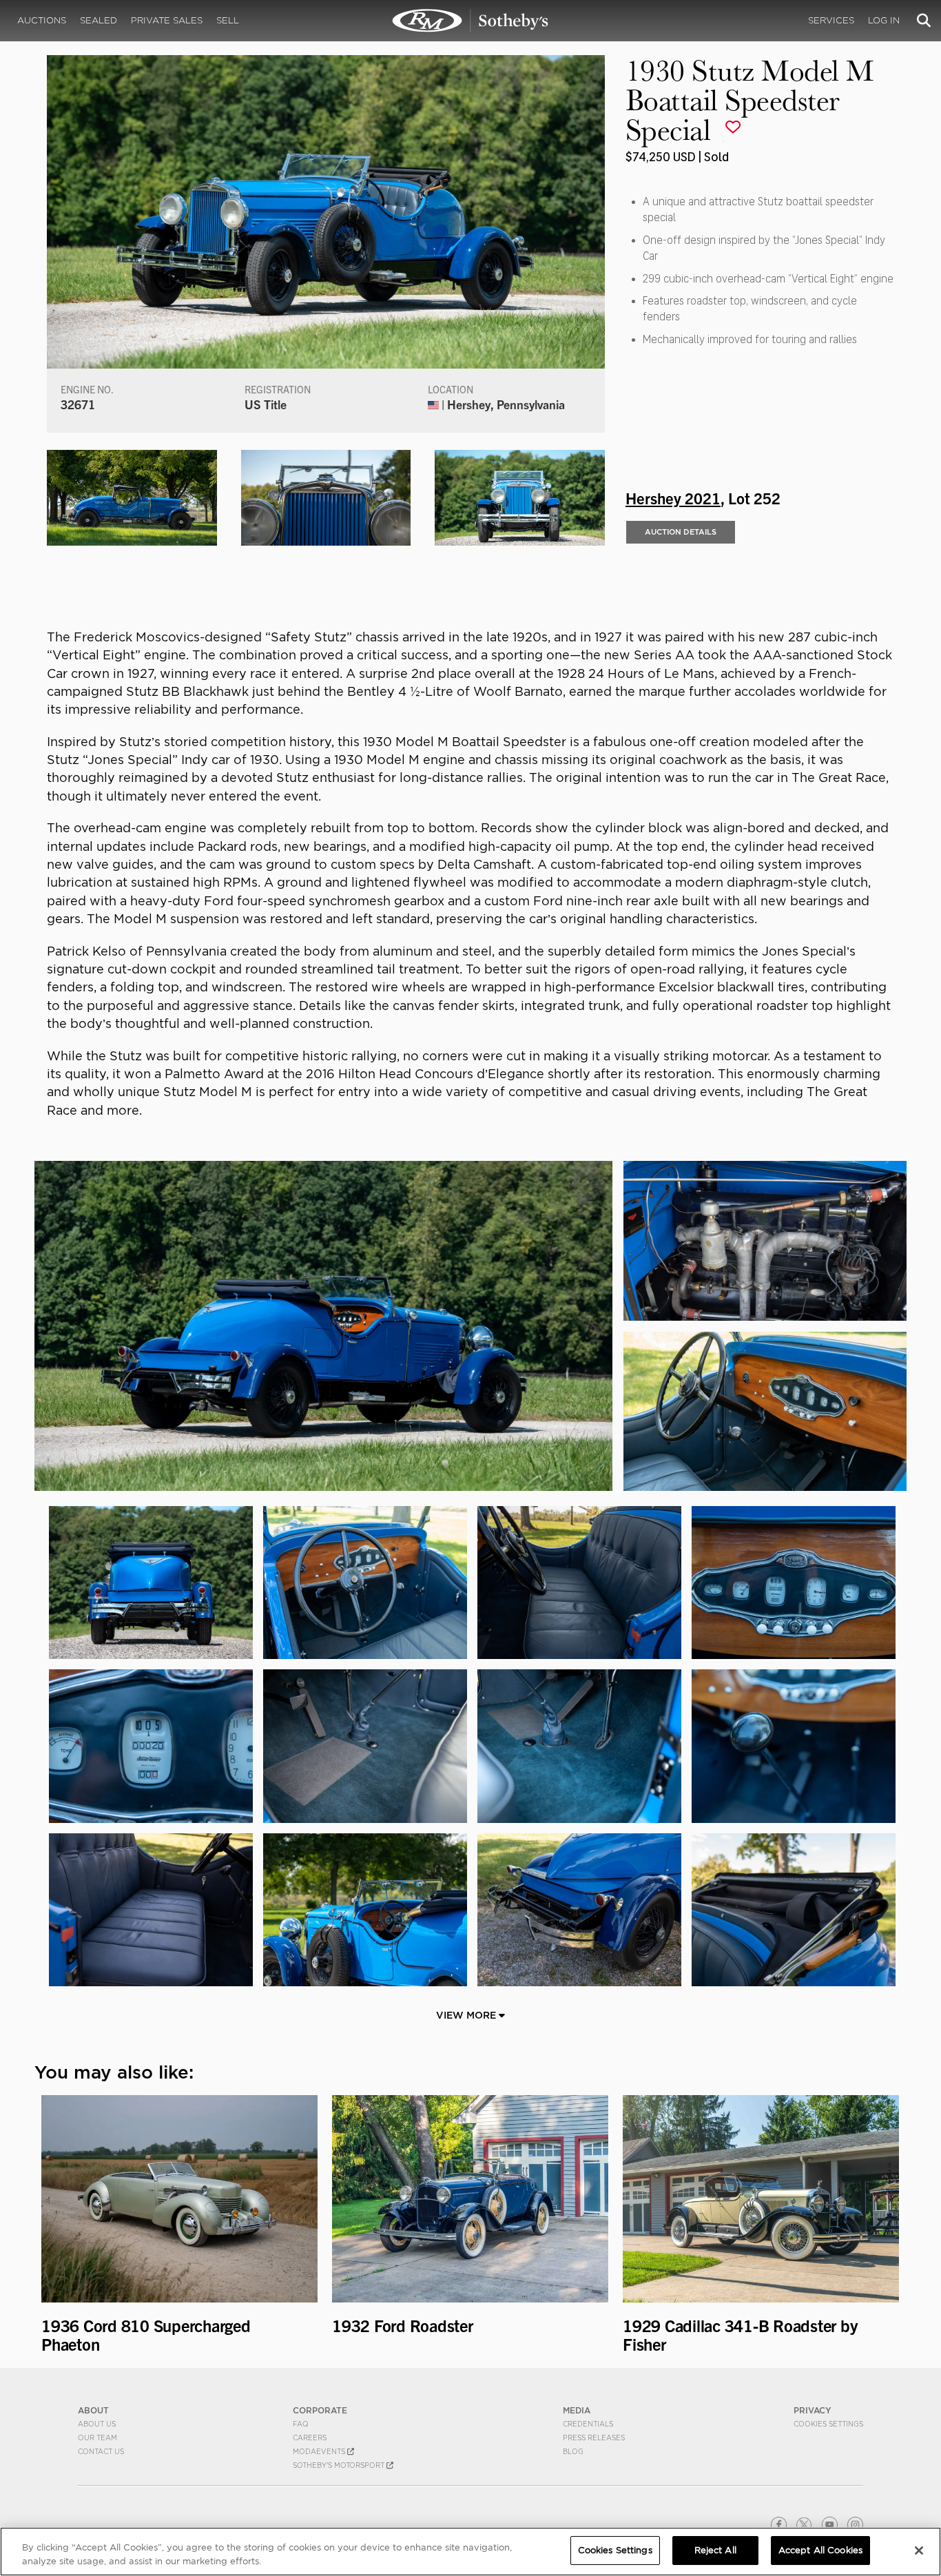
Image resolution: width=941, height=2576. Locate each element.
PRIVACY (813, 2410)
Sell (228, 20)
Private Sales (167, 20)
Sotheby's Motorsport (340, 2465)
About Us (97, 2424)
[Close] (919, 2551)
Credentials (588, 2424)
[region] (470, 2552)
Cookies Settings (828, 2424)
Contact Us (101, 2451)
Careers (310, 2438)
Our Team (97, 2438)
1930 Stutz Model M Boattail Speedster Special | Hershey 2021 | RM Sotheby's (470, 21)
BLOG (573, 2451)
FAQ (301, 2424)
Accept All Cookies (820, 2550)
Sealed (99, 20)
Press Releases (594, 2438)
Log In (884, 20)
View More (467, 2015)
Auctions (42, 20)
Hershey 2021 (673, 497)
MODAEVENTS (320, 2451)
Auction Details (681, 532)
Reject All (715, 2550)
